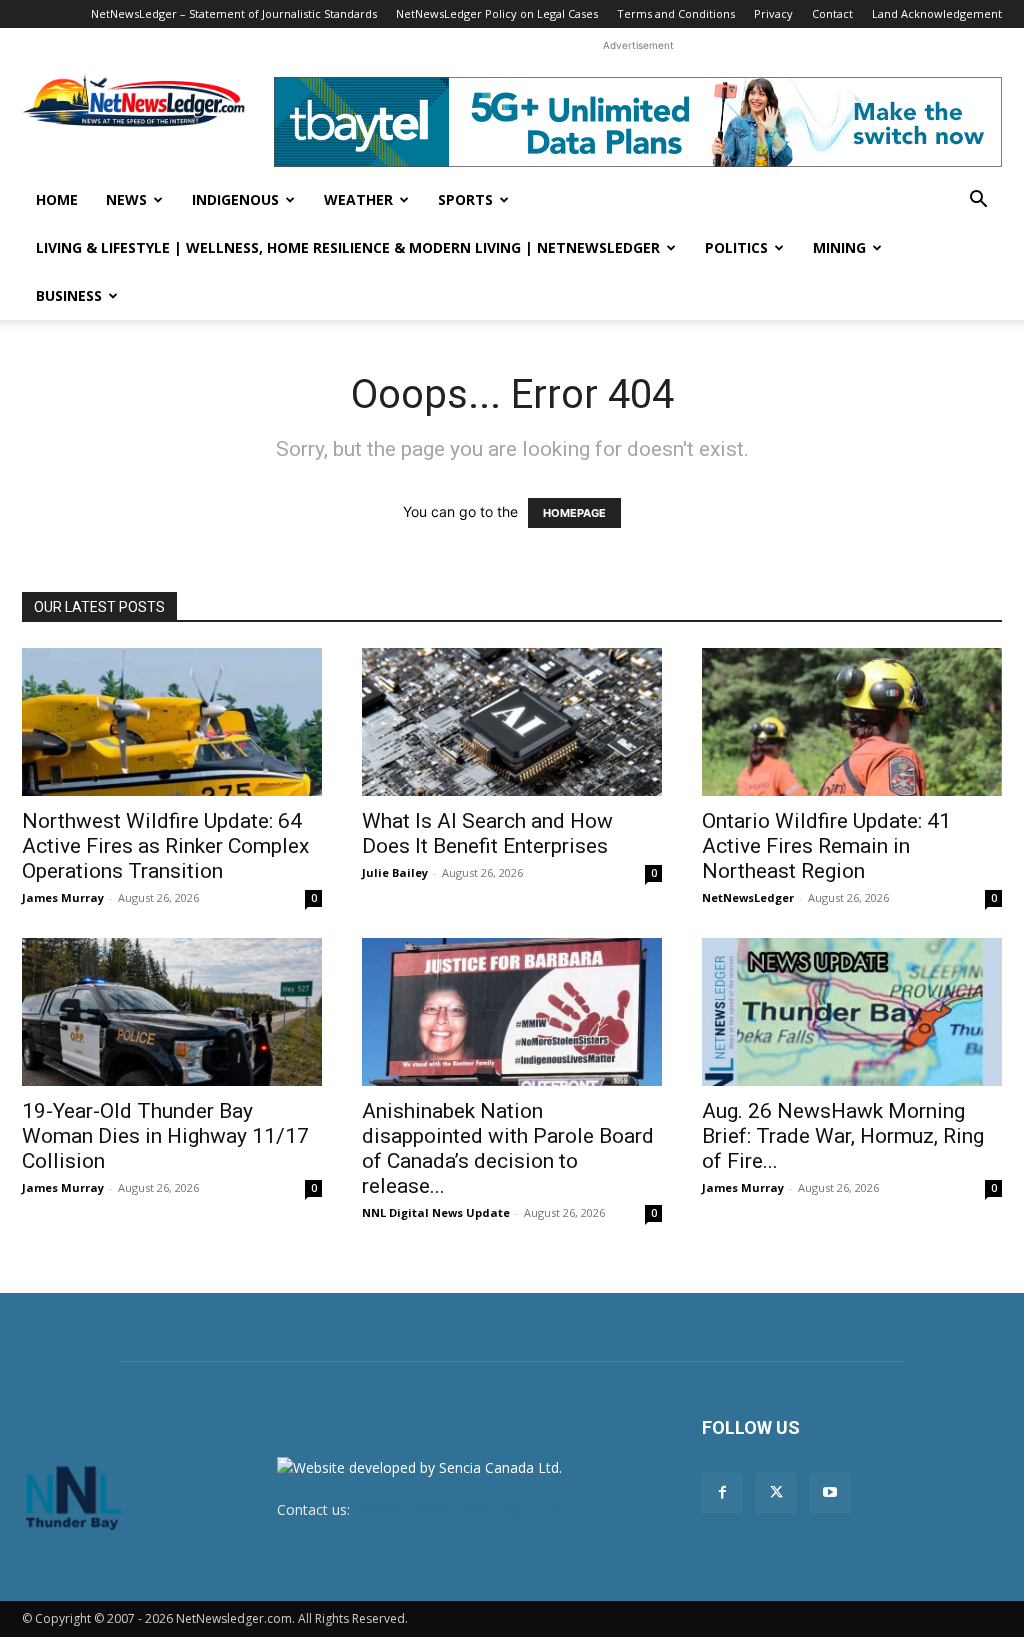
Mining (839, 247)
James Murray (63, 897)
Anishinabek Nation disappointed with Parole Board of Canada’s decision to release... (508, 1148)
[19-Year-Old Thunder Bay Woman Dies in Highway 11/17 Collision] (172, 1012)
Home (57, 199)
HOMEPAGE (574, 513)
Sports (465, 199)
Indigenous (235, 199)
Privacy (773, 13)
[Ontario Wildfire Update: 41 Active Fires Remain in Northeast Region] (852, 722)
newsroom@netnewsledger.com (459, 1509)
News (126, 199)
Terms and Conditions (676, 13)
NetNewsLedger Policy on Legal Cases (497, 13)
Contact (832, 13)
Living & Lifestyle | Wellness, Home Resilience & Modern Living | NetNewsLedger (348, 247)
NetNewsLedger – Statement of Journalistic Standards (234, 13)
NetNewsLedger (748, 897)
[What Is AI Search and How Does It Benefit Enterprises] (512, 722)
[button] (978, 201)
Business (69, 295)
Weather (358, 199)
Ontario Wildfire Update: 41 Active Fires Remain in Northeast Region (826, 846)
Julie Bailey (395, 872)
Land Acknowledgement (937, 13)
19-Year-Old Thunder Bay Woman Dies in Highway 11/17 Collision (165, 1136)
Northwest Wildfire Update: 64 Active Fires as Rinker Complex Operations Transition (165, 846)
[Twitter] (776, 1493)
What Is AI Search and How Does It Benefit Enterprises (487, 833)
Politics (736, 247)
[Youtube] (830, 1493)
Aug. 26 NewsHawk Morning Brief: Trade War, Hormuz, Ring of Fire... (843, 1136)
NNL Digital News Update (436, 1212)
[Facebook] (722, 1493)
